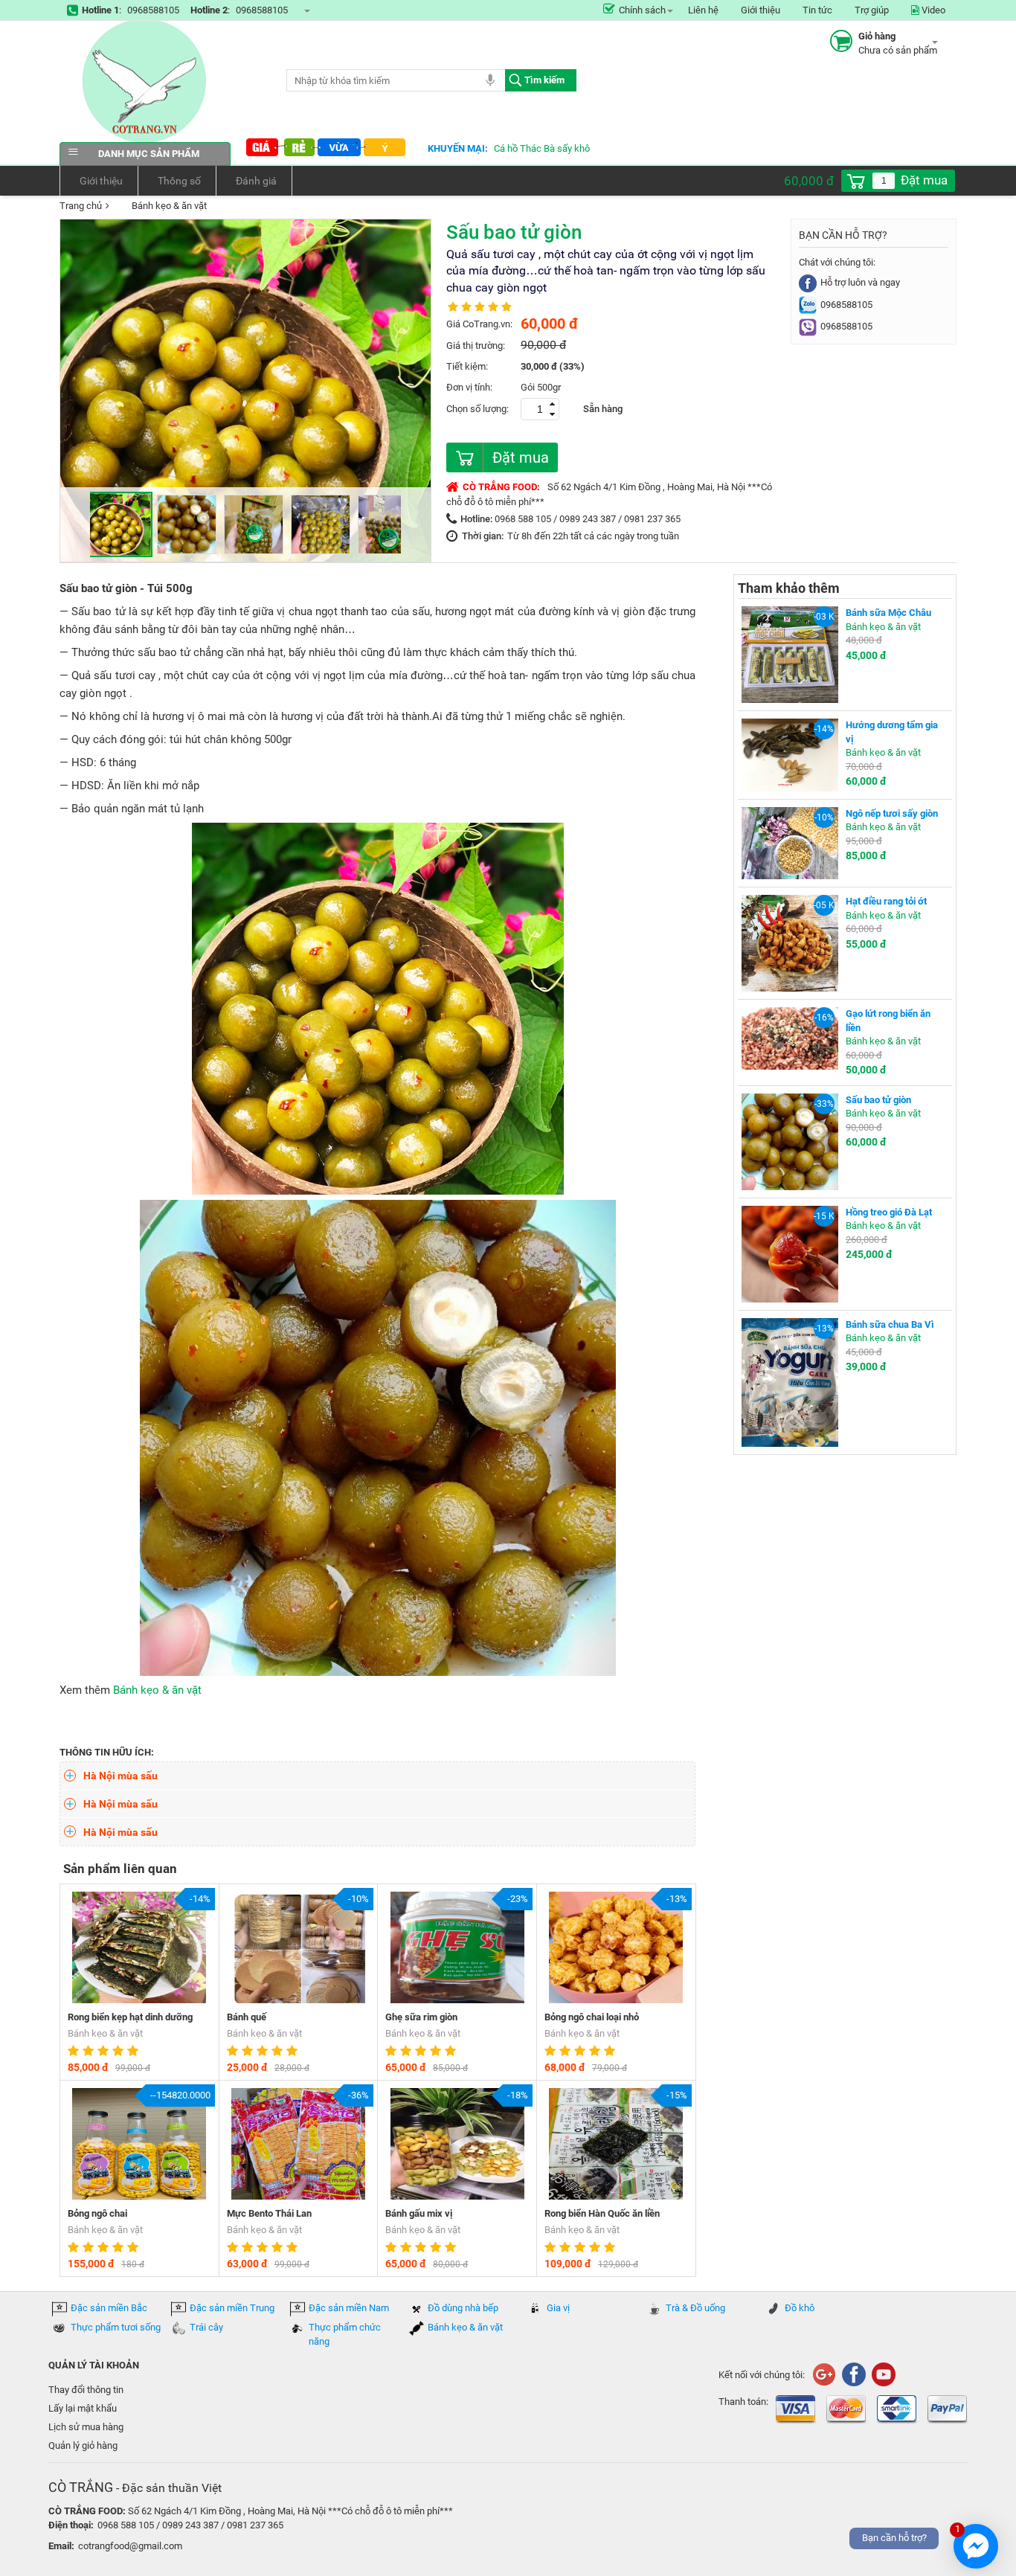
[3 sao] (105, 2051)
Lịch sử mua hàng (86, 2427)
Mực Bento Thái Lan (269, 2213)
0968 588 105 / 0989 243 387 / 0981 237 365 (588, 519)
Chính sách (642, 10)
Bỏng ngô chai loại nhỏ (592, 2017)
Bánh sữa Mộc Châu (888, 613)
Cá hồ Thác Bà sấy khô (542, 148)
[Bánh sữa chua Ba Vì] (790, 1382)
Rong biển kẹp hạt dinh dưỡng (130, 2017)
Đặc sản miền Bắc (109, 2308)
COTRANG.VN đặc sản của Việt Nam (145, 81)
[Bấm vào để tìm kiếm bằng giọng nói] (490, 80)
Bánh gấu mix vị (419, 2213)
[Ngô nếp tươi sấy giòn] (790, 842)
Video (932, 10)
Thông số (179, 181)
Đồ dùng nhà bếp (463, 2308)
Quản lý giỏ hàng (83, 2445)
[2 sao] (90, 2051)
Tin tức (817, 10)
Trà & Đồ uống (695, 2308)
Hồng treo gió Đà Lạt (889, 1212)
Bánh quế (247, 2017)
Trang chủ (81, 206)
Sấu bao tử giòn (878, 1100)
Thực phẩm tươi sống (116, 2327)
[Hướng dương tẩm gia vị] (790, 754)
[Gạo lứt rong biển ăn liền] (790, 1037)
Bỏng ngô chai (97, 2213)
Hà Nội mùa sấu (120, 1776)
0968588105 (153, 10)
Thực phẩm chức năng (345, 2334)
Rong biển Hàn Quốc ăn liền (602, 2213)
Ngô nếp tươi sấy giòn (892, 813)
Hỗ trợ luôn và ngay (860, 282)
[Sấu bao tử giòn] (790, 1141)
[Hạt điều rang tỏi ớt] (790, 942)
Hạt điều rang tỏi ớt (886, 901)
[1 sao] (75, 2051)
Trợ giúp (872, 10)
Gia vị (558, 2308)
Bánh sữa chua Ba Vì (890, 1324)
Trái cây (206, 2327)
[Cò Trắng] (853, 2373)
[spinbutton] (884, 181)
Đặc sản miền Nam (349, 2308)
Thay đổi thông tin (86, 2390)
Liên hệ (703, 10)
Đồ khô (800, 2308)
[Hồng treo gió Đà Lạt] (790, 1253)
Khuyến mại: (458, 148)
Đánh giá (256, 181)
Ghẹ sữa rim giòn (421, 2017)
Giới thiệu (761, 10)
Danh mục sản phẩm (149, 154)
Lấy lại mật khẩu (83, 2408)
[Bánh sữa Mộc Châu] (790, 653)
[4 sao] (120, 2051)
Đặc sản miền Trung (232, 2308)
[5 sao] (135, 2051)
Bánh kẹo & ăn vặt (169, 206)
